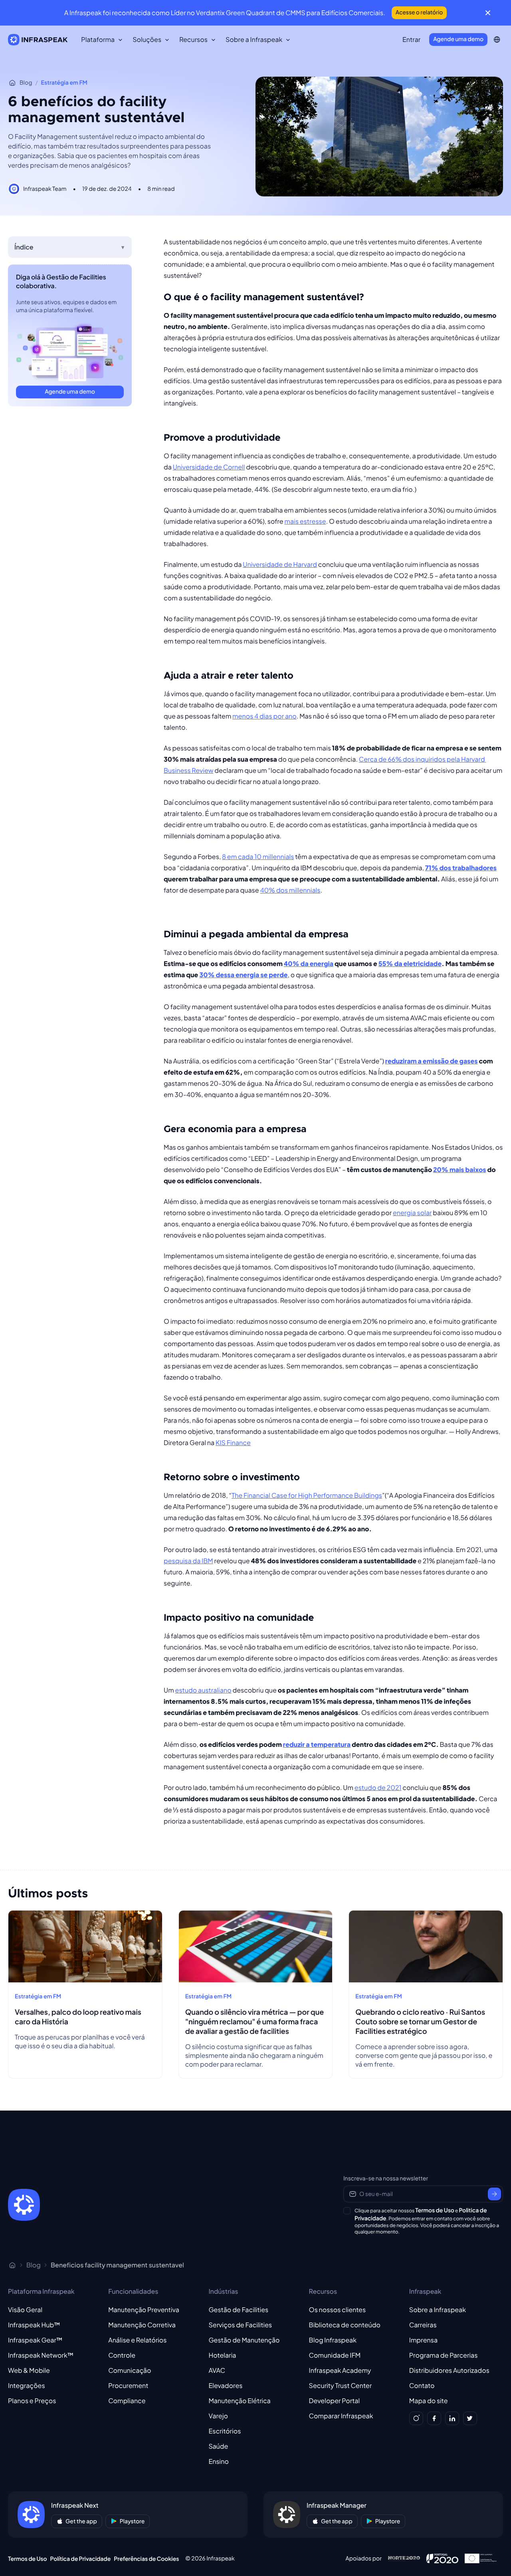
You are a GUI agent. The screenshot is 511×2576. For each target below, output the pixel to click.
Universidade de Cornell (209, 467)
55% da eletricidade (410, 963)
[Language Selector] (497, 40)
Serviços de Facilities (240, 2325)
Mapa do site (429, 2401)
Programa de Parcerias (444, 2355)
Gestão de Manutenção (244, 2340)
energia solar (412, 1213)
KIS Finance (233, 1442)
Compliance (127, 2401)
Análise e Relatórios (137, 2340)
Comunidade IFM (335, 2355)
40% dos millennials (290, 890)
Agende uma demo (458, 39)
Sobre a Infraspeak (438, 2310)
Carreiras (423, 2325)
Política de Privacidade (81, 2559)
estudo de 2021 (378, 1787)
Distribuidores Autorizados (449, 2370)
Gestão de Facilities (238, 2310)
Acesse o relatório (419, 12)
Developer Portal (335, 2401)
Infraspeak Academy (340, 2370)
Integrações (27, 2385)
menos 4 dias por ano (264, 716)
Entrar (411, 39)
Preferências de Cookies (146, 2559)
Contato (422, 2385)
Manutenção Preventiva (144, 2310)
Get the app (81, 2521)
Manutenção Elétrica (239, 2401)
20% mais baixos (460, 1169)
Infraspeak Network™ (41, 2355)
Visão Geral (25, 2310)
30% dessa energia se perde (243, 975)
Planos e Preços (32, 2401)
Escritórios (225, 2431)
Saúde (218, 2446)
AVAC (217, 2370)
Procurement (128, 2385)
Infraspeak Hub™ (34, 2325)
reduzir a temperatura (317, 1744)
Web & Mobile (29, 2370)
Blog (26, 83)
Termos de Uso (435, 2210)
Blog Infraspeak (333, 2340)
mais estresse (305, 521)
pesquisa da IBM (188, 1561)
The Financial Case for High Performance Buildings (307, 1495)
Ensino (219, 2461)
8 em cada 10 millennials (258, 856)
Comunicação (130, 2370)
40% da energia (309, 963)
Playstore (132, 2521)
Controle (122, 2355)
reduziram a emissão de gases (432, 1061)
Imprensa (423, 2340)
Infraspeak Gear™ (35, 2340)
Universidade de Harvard (280, 564)
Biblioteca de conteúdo (345, 2325)
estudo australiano (203, 1690)
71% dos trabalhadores (461, 868)
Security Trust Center (341, 2385)
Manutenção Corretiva (142, 2325)
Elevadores (225, 2385)
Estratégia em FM (64, 83)
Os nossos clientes (338, 2310)
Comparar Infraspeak (341, 2416)
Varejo (218, 2416)
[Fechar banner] (488, 13)
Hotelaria (222, 2355)
